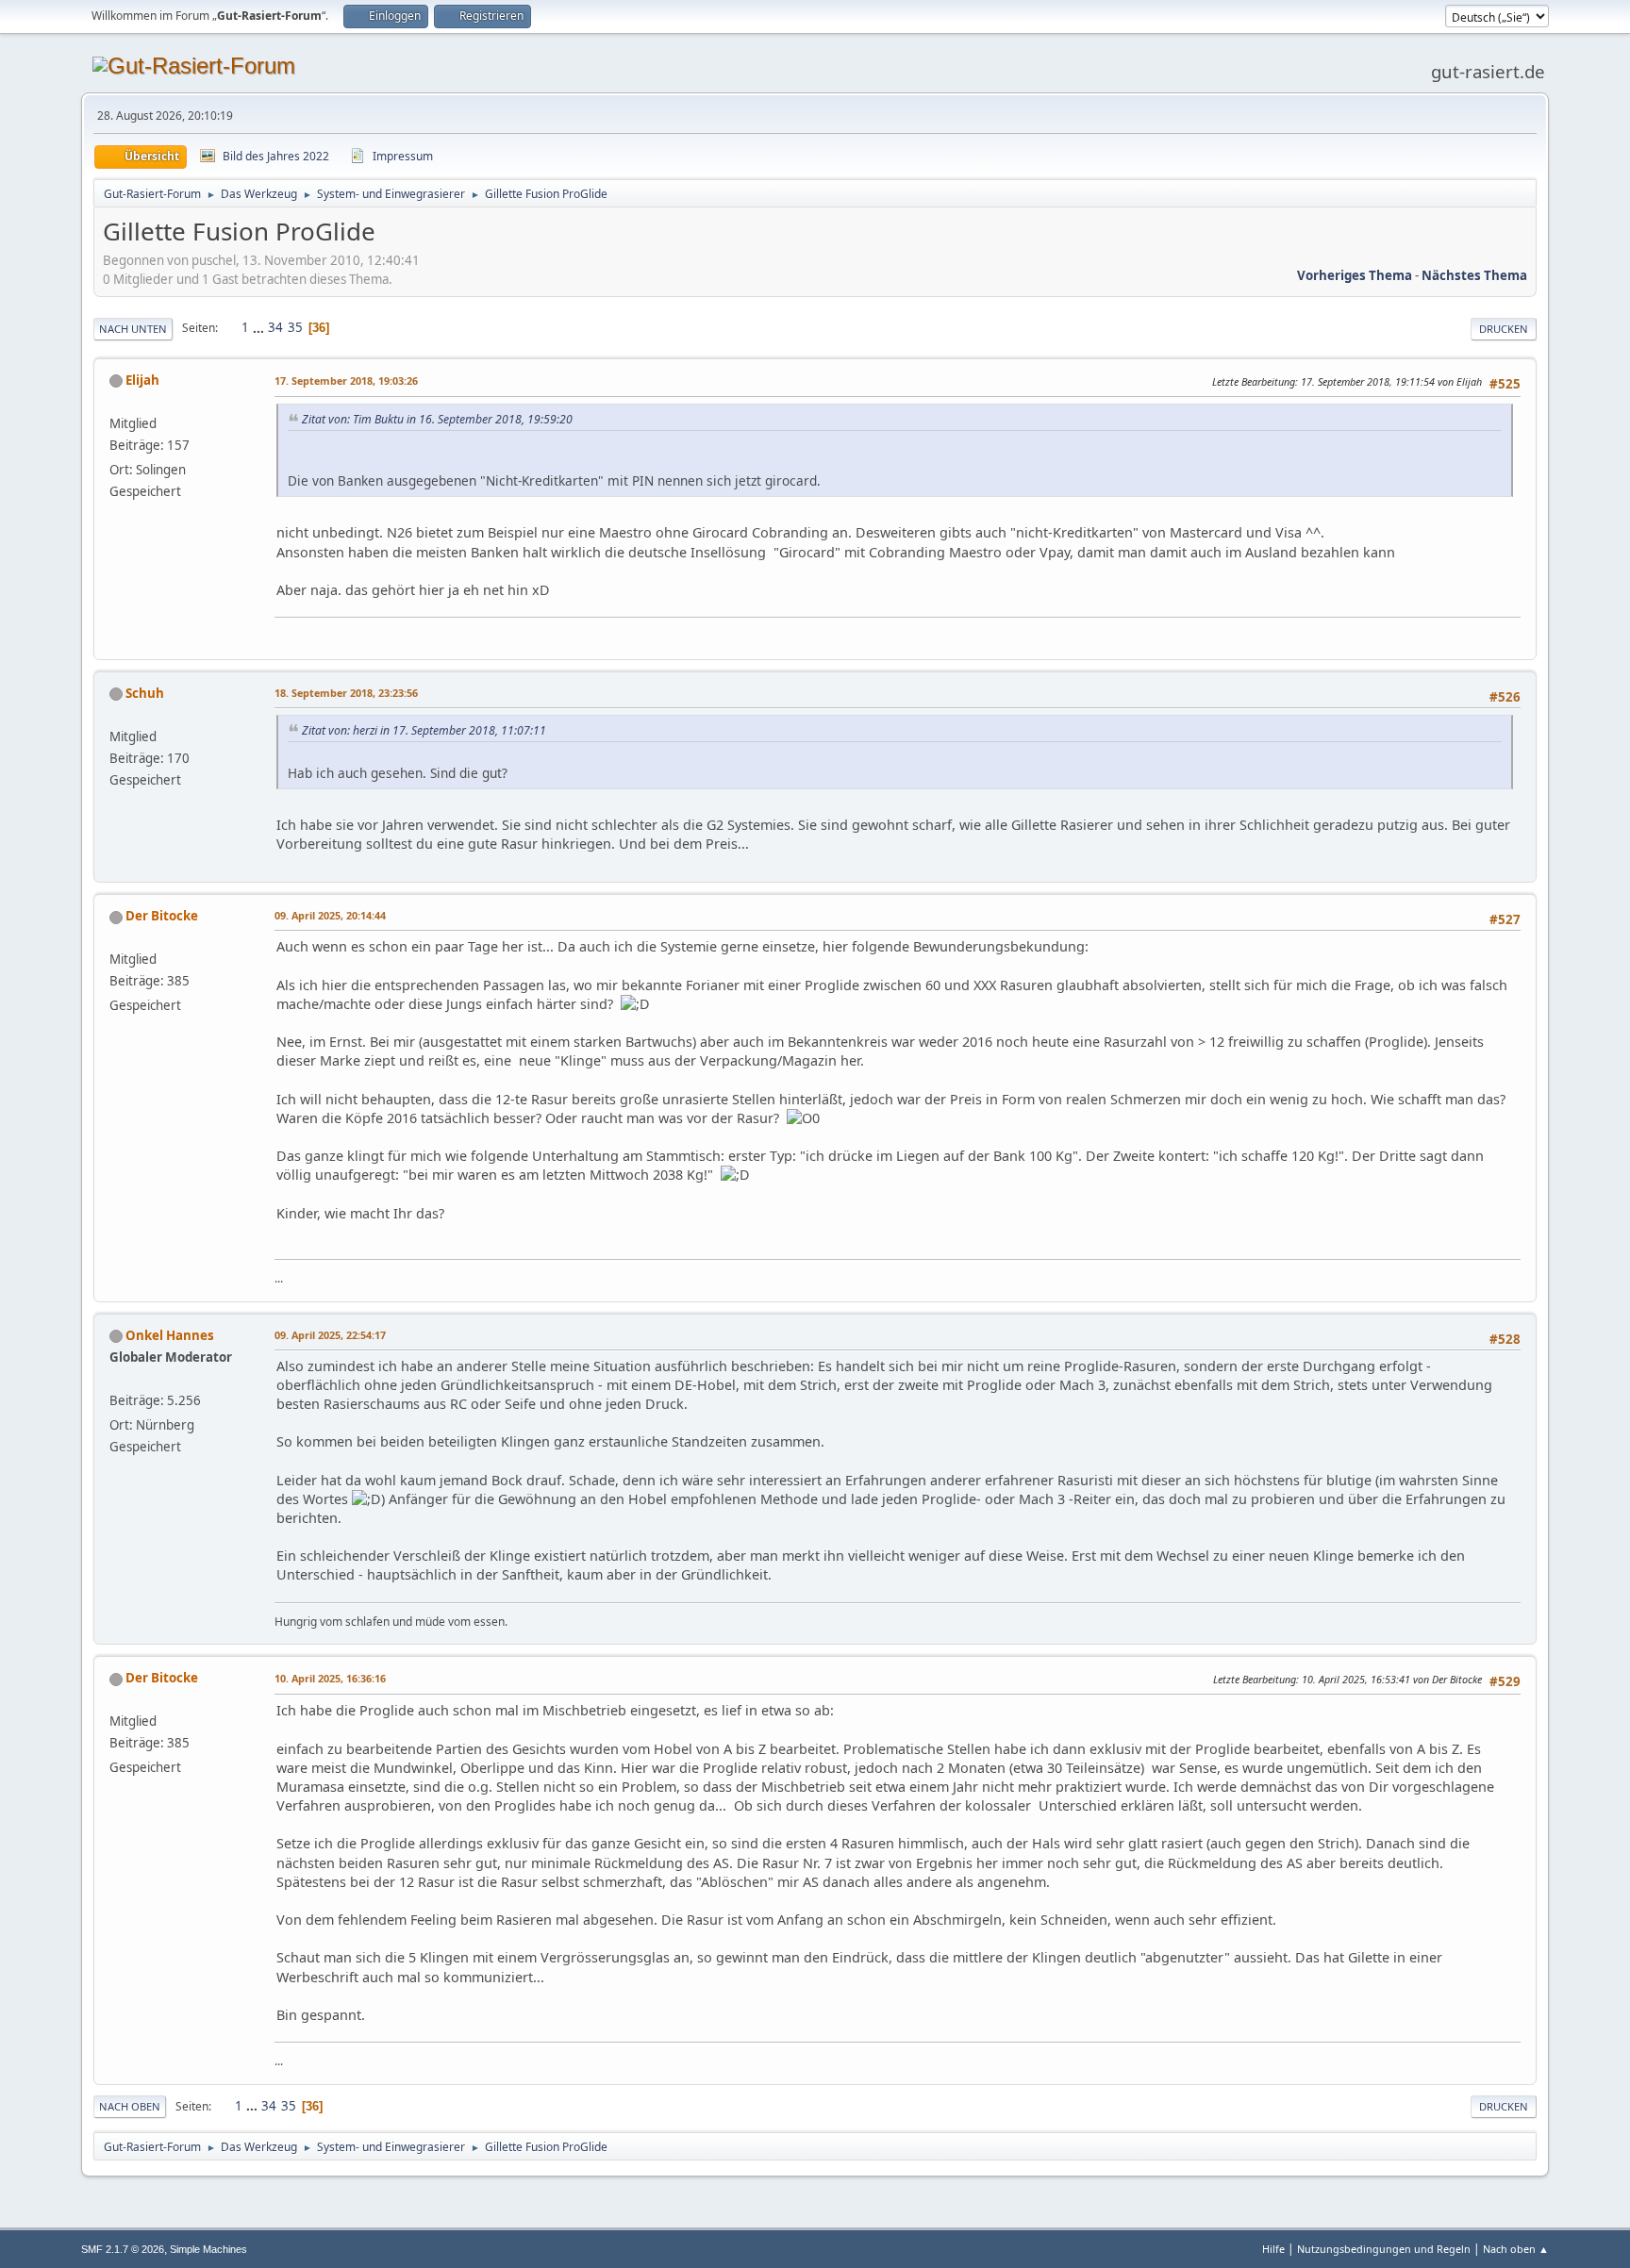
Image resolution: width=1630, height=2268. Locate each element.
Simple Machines (208, 2249)
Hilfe (1273, 2249)
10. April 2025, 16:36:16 (330, 1678)
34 (275, 327)
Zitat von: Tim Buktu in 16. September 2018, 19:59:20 (437, 419)
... (260, 327)
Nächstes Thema (1474, 275)
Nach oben (130, 2106)
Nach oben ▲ (1516, 2249)
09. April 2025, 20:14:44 (330, 915)
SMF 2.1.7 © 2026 (123, 2249)
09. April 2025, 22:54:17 (330, 1335)
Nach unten (133, 329)
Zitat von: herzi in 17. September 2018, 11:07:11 (424, 730)
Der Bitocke (162, 916)
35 (295, 327)
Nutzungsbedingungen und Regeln (1384, 2249)
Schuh (145, 693)
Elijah (142, 380)
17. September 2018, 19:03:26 (346, 381)
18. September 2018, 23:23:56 (346, 693)
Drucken (1504, 329)
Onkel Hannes (170, 1335)
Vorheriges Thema (1355, 275)
